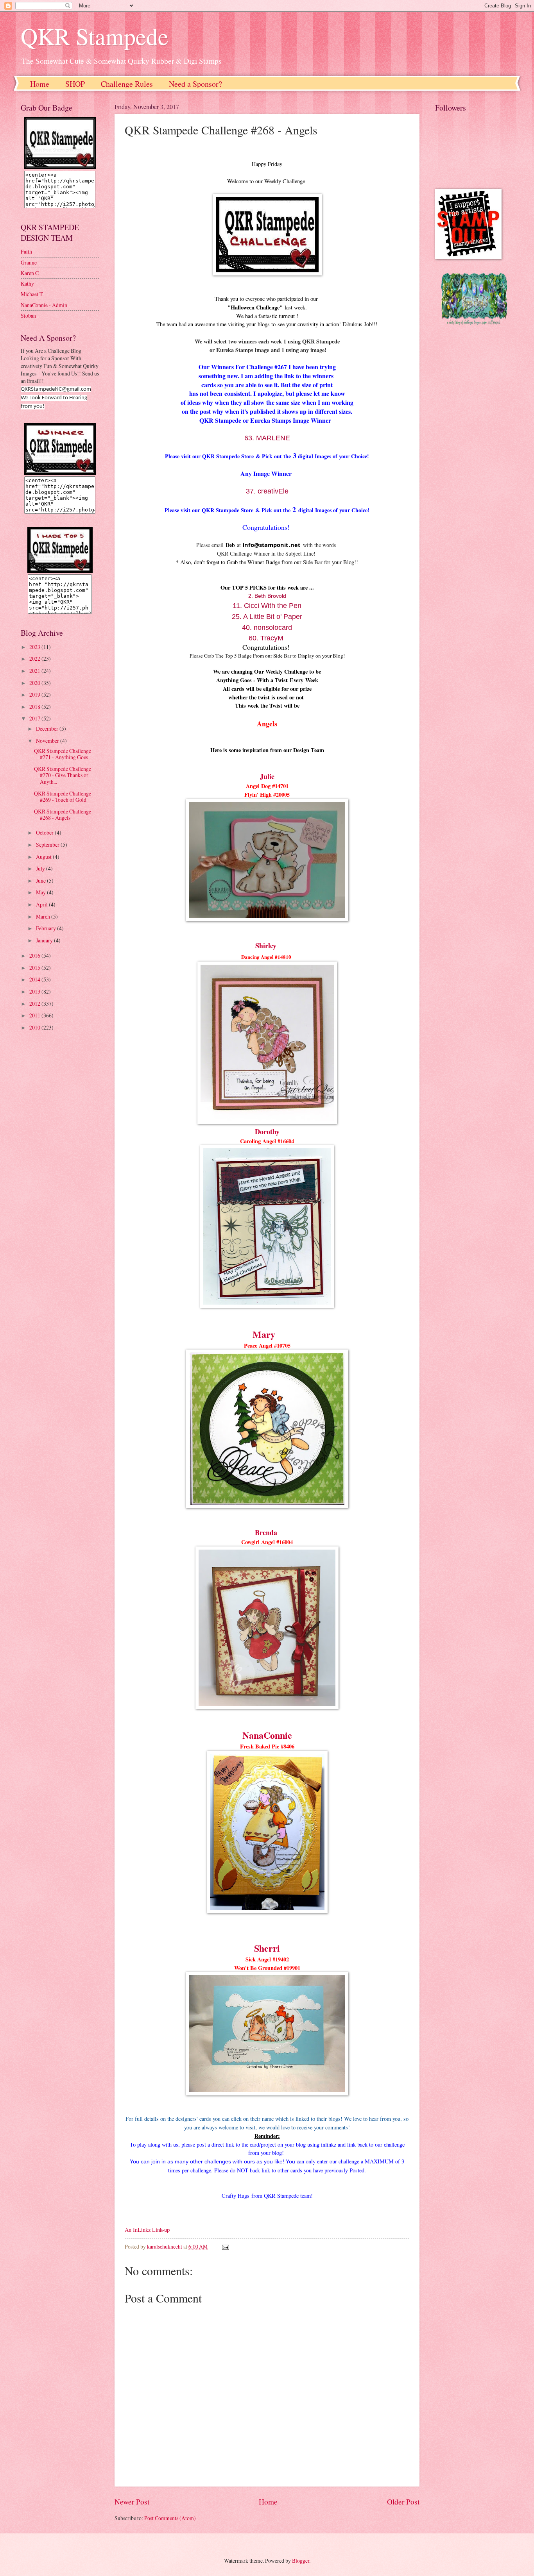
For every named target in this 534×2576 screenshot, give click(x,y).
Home (40, 84)
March (44, 916)
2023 (35, 647)
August (44, 857)
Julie (267, 776)
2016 (35, 955)
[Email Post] (225, 2246)
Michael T (32, 294)
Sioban (28, 316)
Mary (264, 1334)
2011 (35, 1015)
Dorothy (267, 1132)
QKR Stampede (95, 36)
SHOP (75, 84)
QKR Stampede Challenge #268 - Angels (63, 815)
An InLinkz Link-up (147, 2230)
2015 (35, 968)
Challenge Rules (127, 84)
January (45, 940)
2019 (35, 695)
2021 (35, 671)
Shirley (267, 946)
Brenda (266, 1532)
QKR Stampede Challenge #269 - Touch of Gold (63, 797)
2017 (35, 718)
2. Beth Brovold (267, 596)
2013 (35, 991)
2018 (35, 707)
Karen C (30, 273)
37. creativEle (267, 491)
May (41, 892)
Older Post (403, 2502)
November (48, 741)
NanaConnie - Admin (44, 305)
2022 (35, 659)
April (42, 904)
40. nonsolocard (267, 627)
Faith (26, 251)
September (48, 845)
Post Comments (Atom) (170, 2518)
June (41, 880)
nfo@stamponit (266, 545)
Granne (29, 262)
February (47, 928)
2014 (35, 979)
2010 (35, 1027)
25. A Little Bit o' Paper (267, 617)
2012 (35, 1004)
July (41, 868)
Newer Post (132, 2502)
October (45, 832)
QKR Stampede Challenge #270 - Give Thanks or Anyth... (63, 775)
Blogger (301, 2561)
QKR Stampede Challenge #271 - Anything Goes (63, 754)
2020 (35, 683)
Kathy (27, 283)
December (48, 728)
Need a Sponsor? (195, 84)
